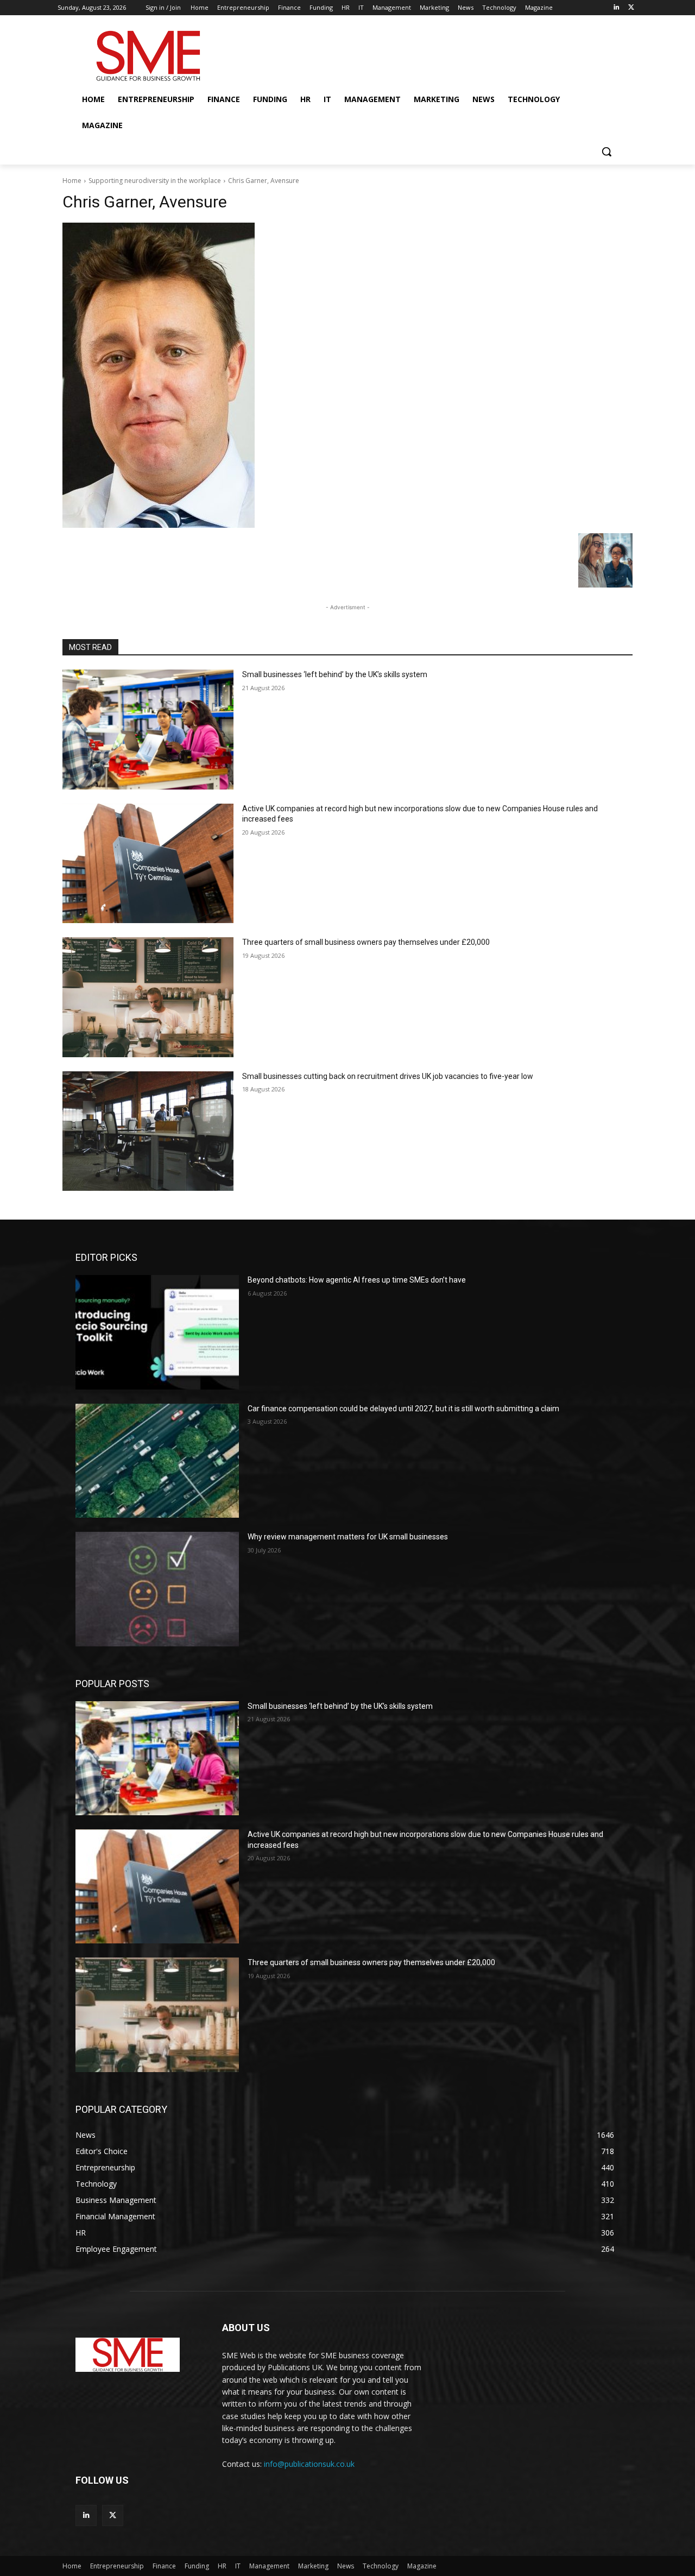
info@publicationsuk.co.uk (309, 2464)
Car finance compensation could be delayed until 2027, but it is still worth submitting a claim (403, 1409)
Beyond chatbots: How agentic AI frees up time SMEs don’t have (357, 1280)
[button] (606, 151)
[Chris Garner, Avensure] (347, 375)
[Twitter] (631, 8)
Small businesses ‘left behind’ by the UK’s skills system (335, 674)
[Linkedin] (616, 8)
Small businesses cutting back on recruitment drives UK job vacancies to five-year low (388, 1076)
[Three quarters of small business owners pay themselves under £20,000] (148, 997)
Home (72, 181)
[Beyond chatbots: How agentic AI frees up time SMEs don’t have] (157, 1332)
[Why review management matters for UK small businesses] (157, 1589)
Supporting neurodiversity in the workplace (155, 181)
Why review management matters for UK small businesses (348, 1537)
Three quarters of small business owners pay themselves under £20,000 (366, 942)
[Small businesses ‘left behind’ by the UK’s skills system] (148, 730)
